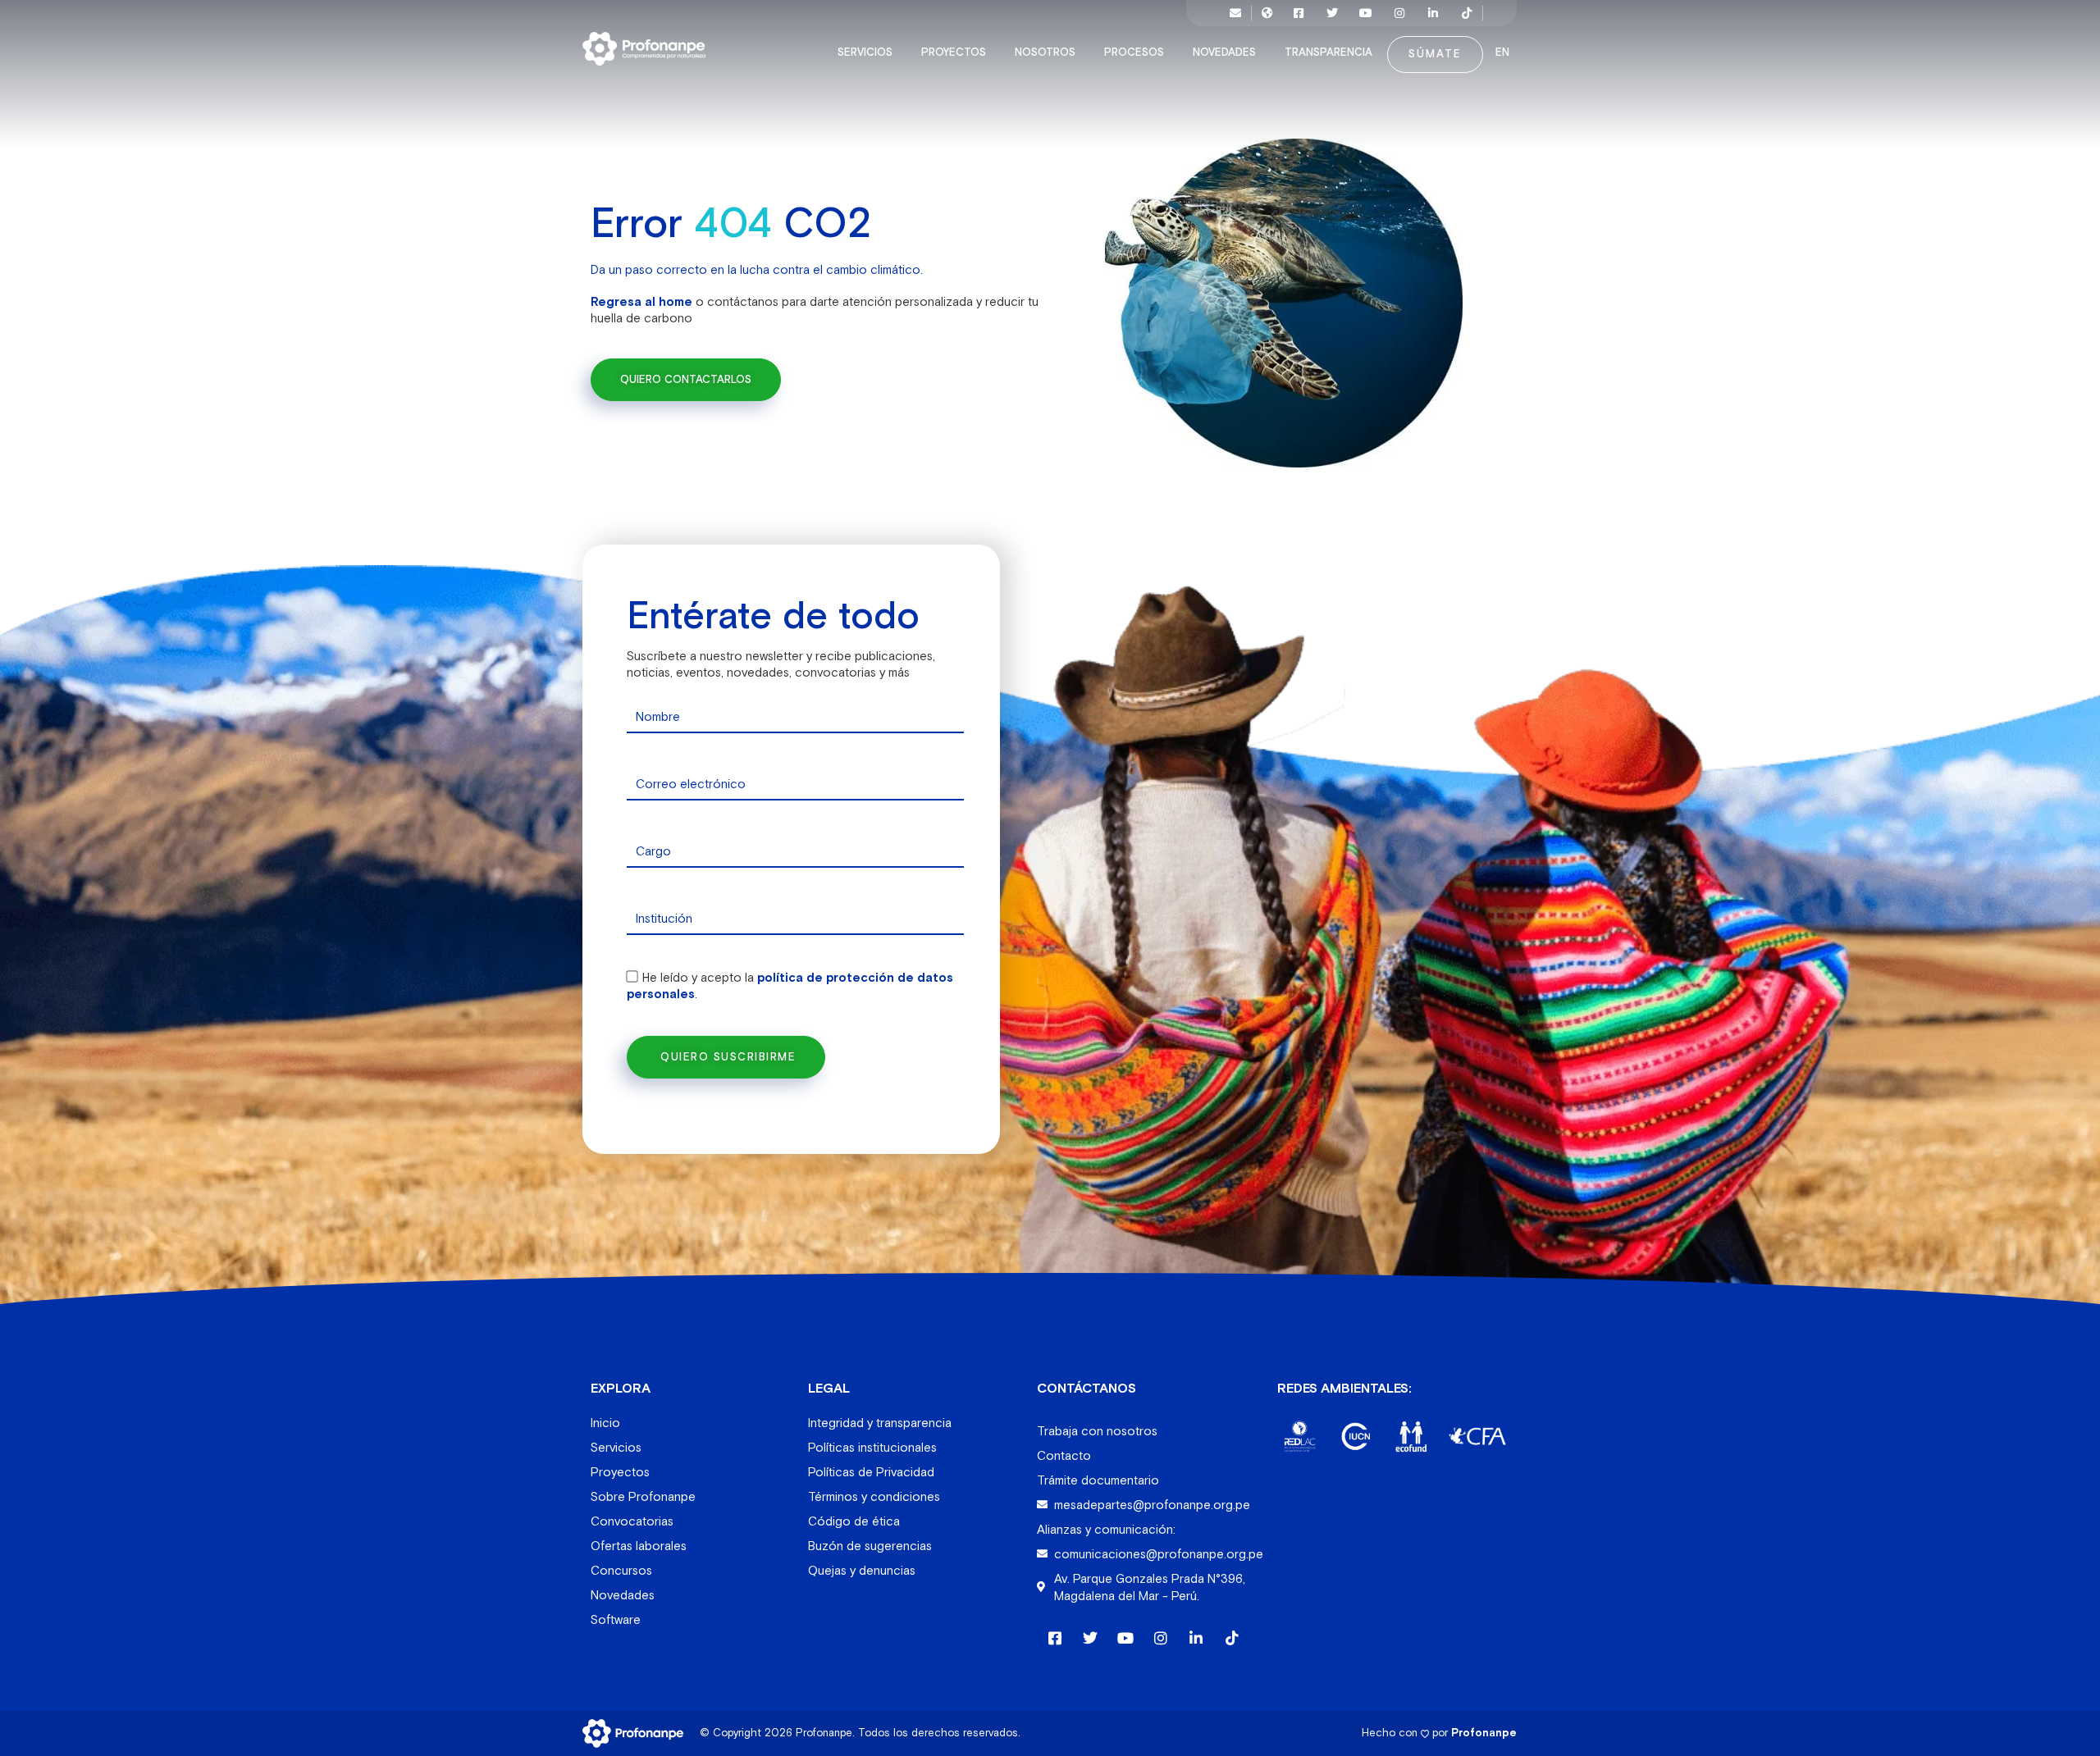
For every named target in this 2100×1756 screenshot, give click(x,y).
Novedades (1224, 52)
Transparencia (1328, 52)
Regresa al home (641, 301)
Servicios (865, 52)
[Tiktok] (1467, 13)
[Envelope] (1235, 13)
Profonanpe (1484, 1733)
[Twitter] (1332, 13)
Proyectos (954, 52)
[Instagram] (1399, 13)
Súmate (1435, 54)
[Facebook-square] (1299, 13)
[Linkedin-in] (1433, 13)
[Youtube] (1366, 13)
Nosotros (1045, 52)
